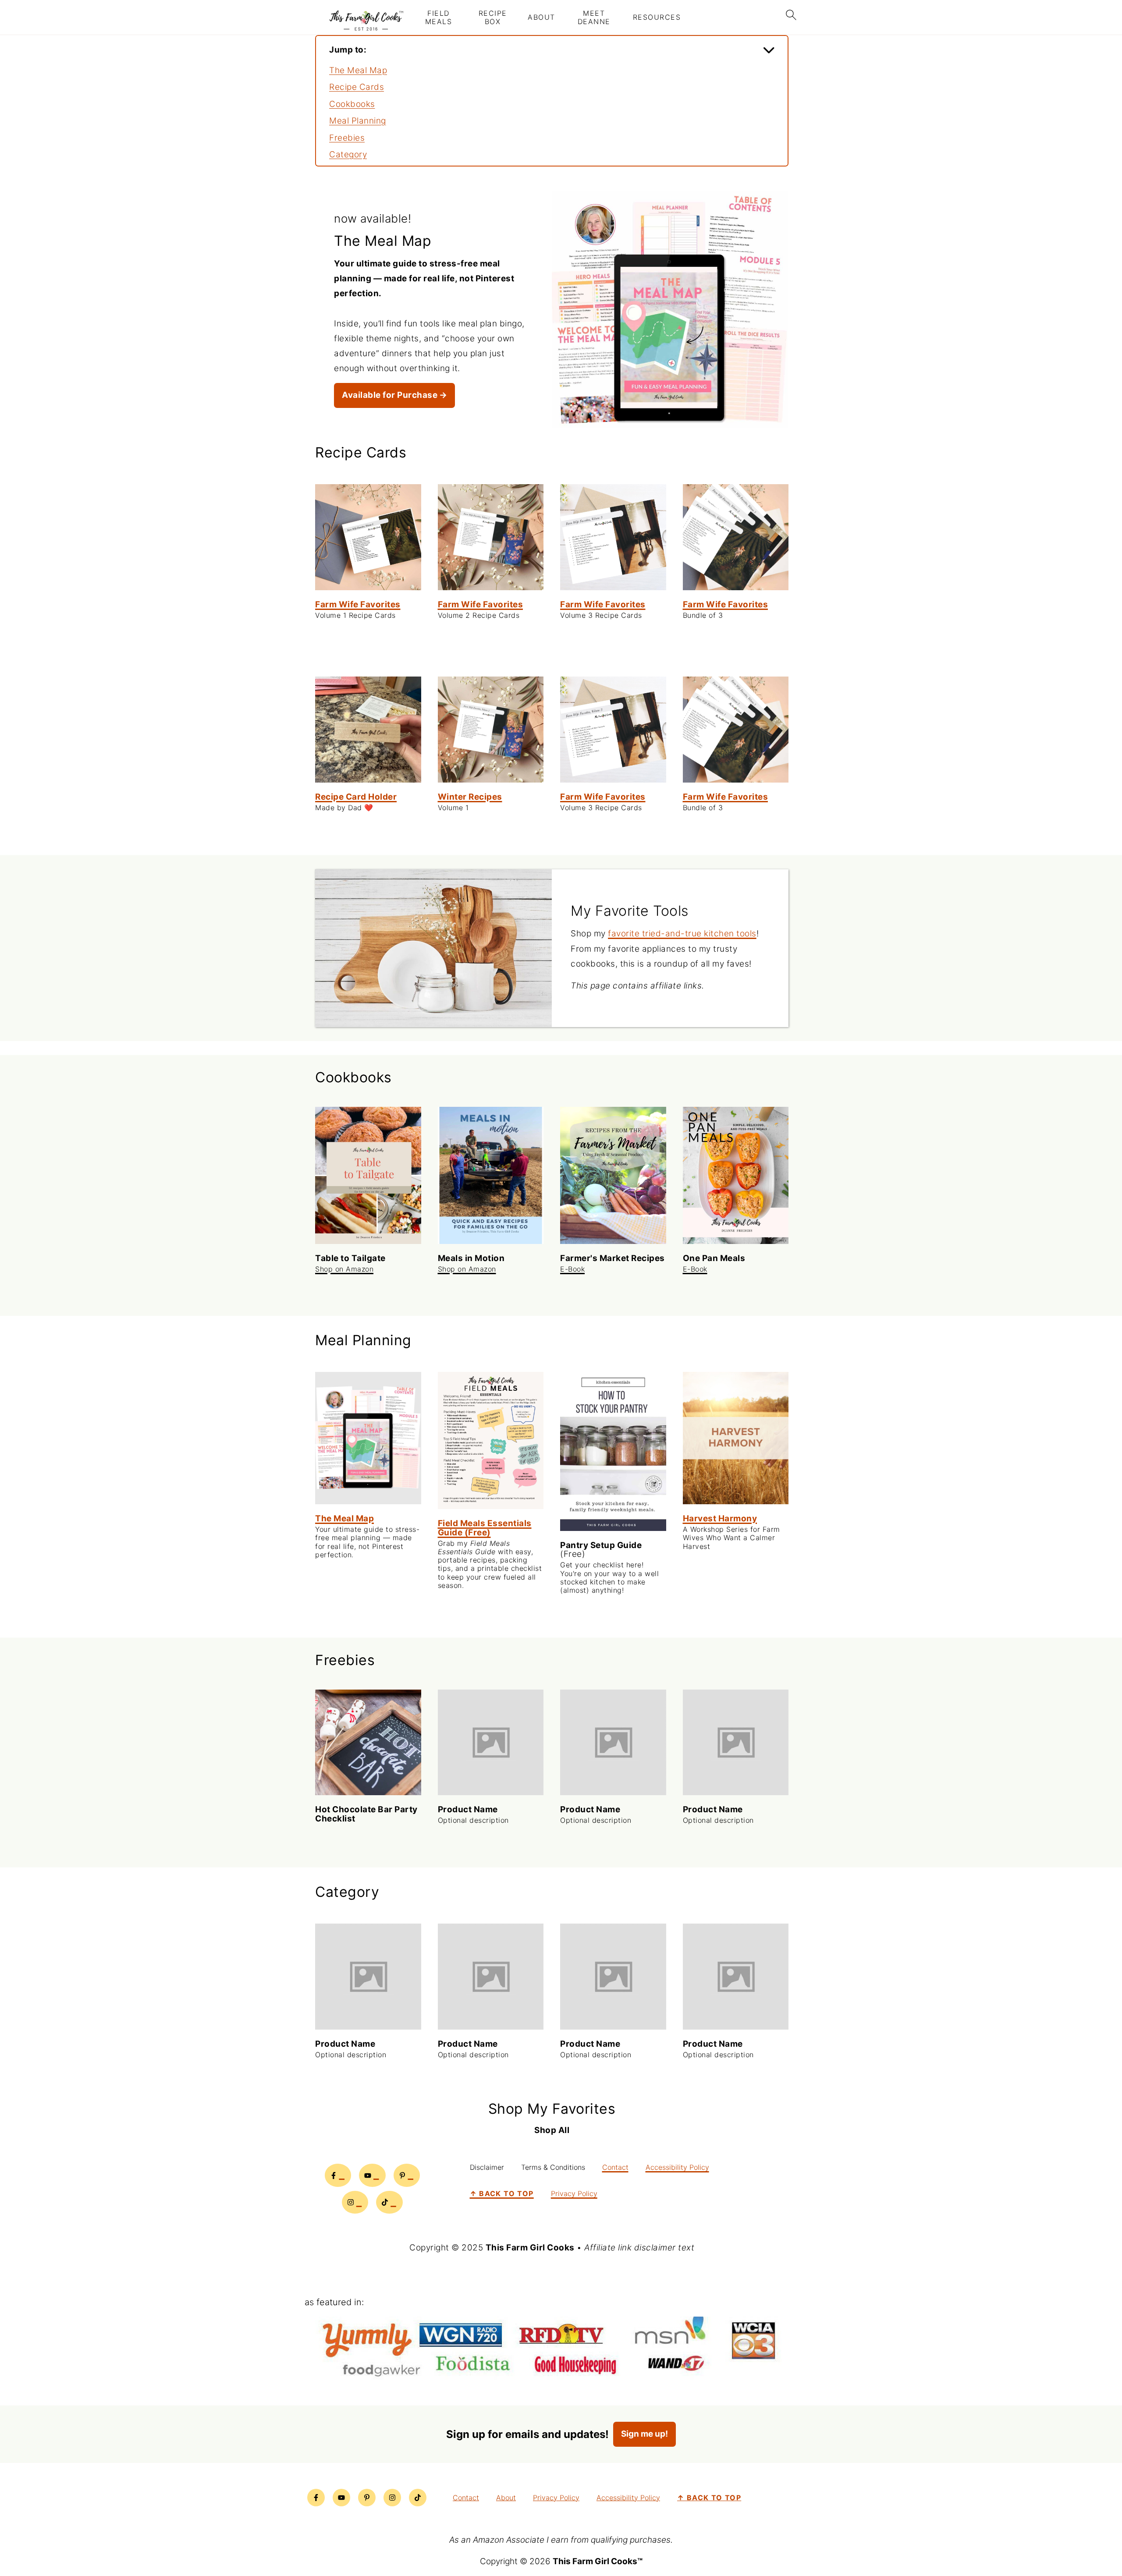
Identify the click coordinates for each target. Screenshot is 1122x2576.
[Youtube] (372, 2175)
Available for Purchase (390, 395)
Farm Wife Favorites (358, 604)
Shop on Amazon (344, 1269)
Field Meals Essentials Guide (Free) (485, 1528)
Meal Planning (358, 121)
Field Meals (439, 18)
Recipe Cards (357, 87)
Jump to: (348, 50)
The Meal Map (358, 70)
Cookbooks (352, 104)
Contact (615, 2167)
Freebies (347, 138)
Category (348, 154)
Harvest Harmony (720, 1518)
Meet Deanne (594, 18)
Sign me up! (644, 2434)
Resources (657, 17)
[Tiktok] (389, 2202)
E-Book (572, 1269)
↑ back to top (502, 2193)
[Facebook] (338, 2175)
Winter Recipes (470, 797)
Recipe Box (493, 18)
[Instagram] (355, 2202)
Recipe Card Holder (356, 797)
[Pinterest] (407, 2175)
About (541, 17)
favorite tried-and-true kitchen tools (682, 934)
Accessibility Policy (677, 2167)
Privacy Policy (574, 2193)
